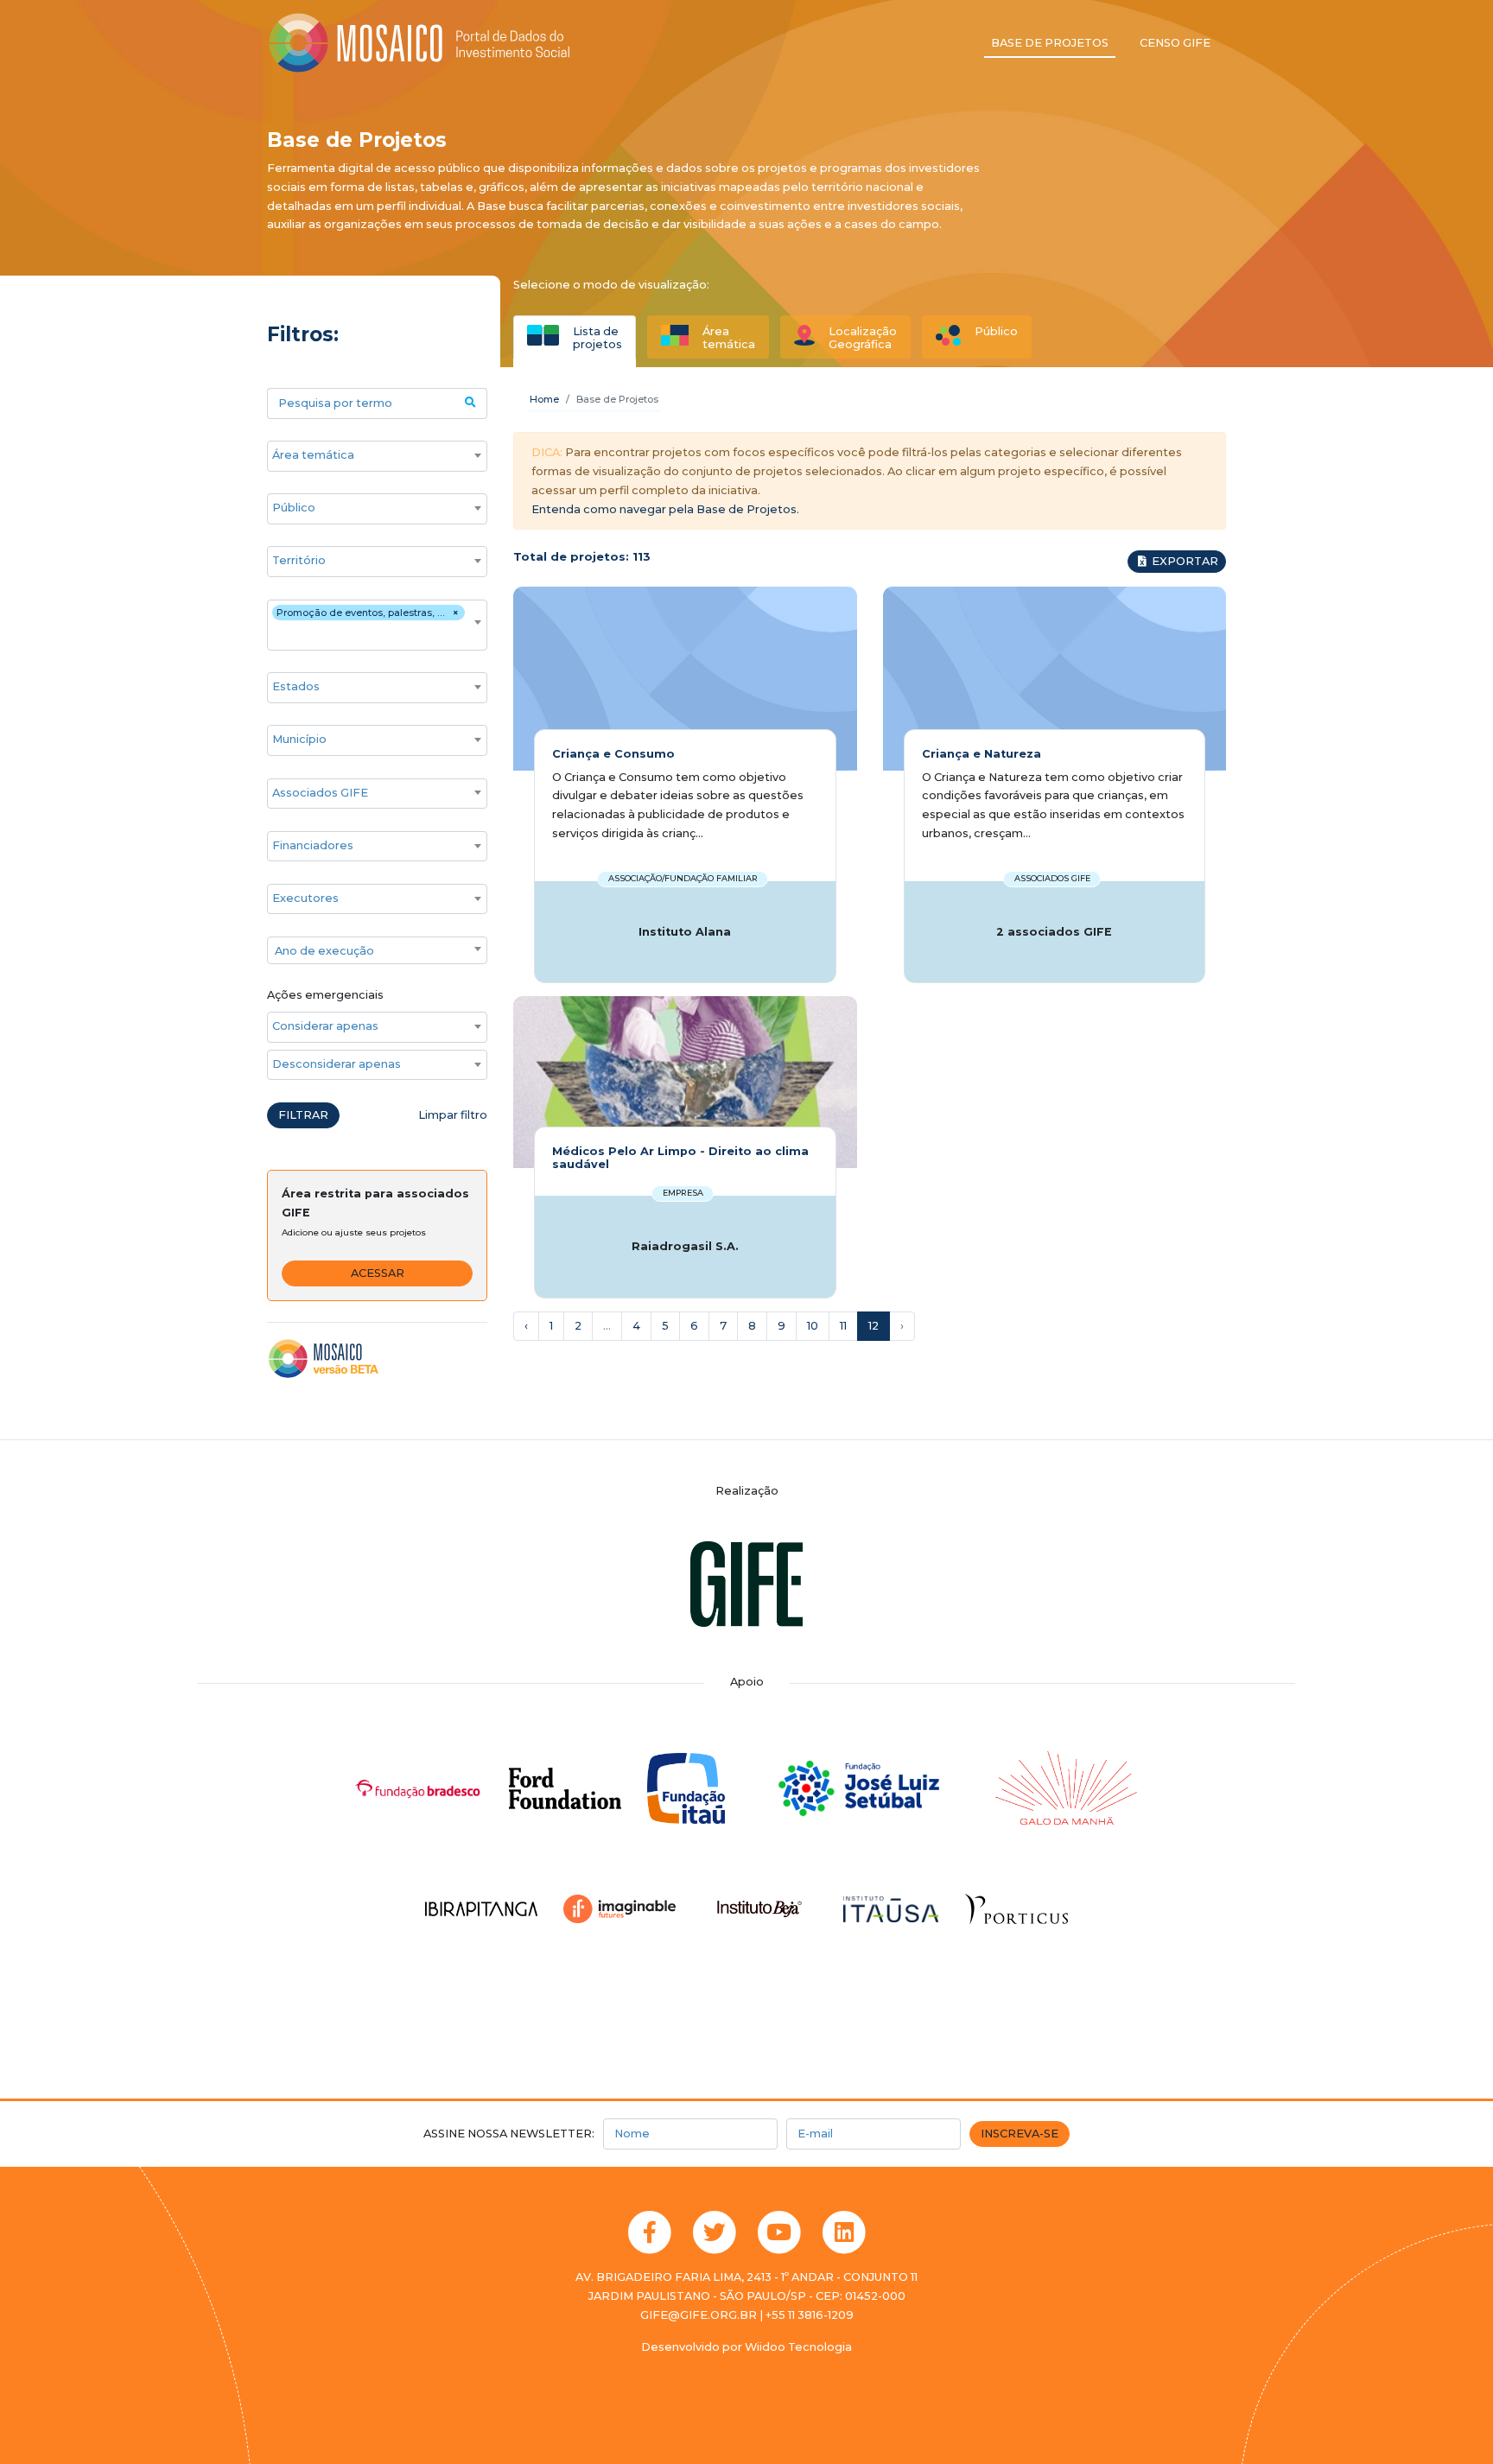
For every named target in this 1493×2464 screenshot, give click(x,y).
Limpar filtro (453, 1115)
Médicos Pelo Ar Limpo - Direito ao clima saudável (680, 1158)
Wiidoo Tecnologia (798, 2347)
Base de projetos (1050, 43)
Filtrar (303, 1115)
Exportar (1184, 561)
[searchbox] (368, 455)
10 (813, 1326)
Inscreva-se (1020, 2134)
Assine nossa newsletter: (509, 2134)
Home (544, 399)
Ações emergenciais (325, 995)
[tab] (575, 337)
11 (843, 1326)
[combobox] (377, 456)
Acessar (378, 1273)
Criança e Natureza (982, 754)
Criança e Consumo (613, 754)
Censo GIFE (1175, 43)
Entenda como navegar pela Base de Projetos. (665, 509)
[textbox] (377, 951)
